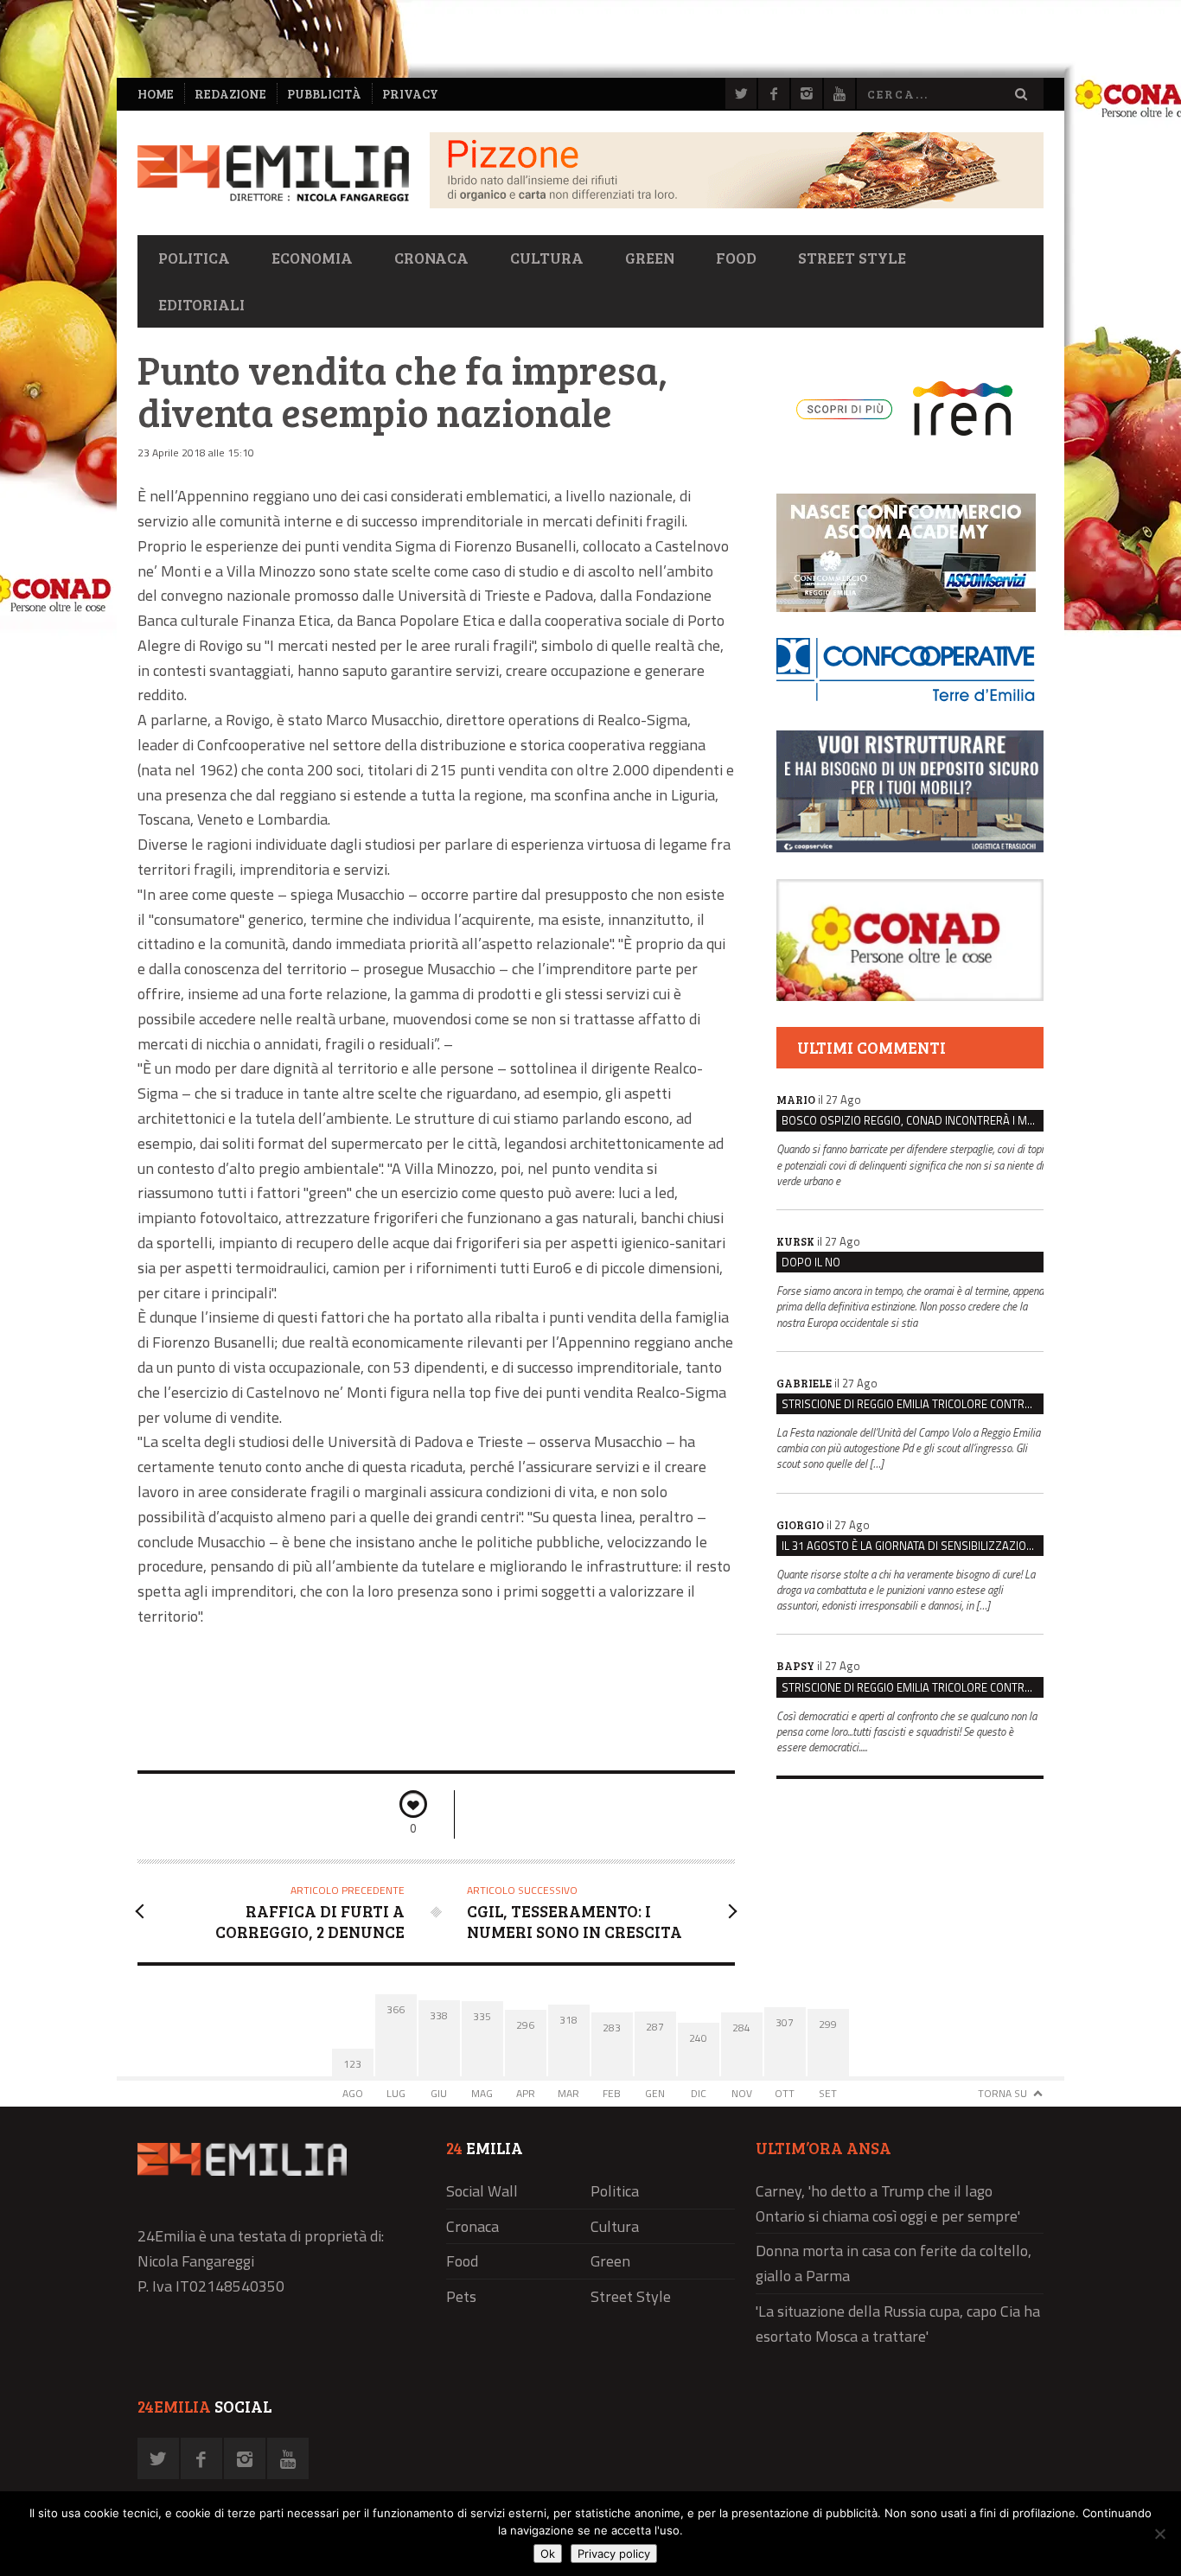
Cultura (547, 258)
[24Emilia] (273, 173)
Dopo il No (811, 1262)
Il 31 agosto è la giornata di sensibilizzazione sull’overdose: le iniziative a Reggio (913, 1546)
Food (736, 258)
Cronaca (431, 258)
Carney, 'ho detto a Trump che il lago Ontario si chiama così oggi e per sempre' (888, 2203)
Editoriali (201, 304)
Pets (461, 2296)
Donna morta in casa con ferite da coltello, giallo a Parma (894, 2263)
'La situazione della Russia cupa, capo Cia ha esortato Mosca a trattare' (898, 2324)
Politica (194, 258)
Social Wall (482, 2191)
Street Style (852, 258)
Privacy (410, 94)
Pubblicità (324, 94)
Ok (548, 2554)
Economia (312, 258)
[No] (1159, 2534)
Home (156, 94)
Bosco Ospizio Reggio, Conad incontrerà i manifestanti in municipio (913, 1120)
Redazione (230, 94)
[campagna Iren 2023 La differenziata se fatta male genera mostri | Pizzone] (737, 204)
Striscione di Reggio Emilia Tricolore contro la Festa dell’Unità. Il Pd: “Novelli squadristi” (913, 1404)
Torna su (1002, 2093)
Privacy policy (614, 2554)
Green (650, 258)
